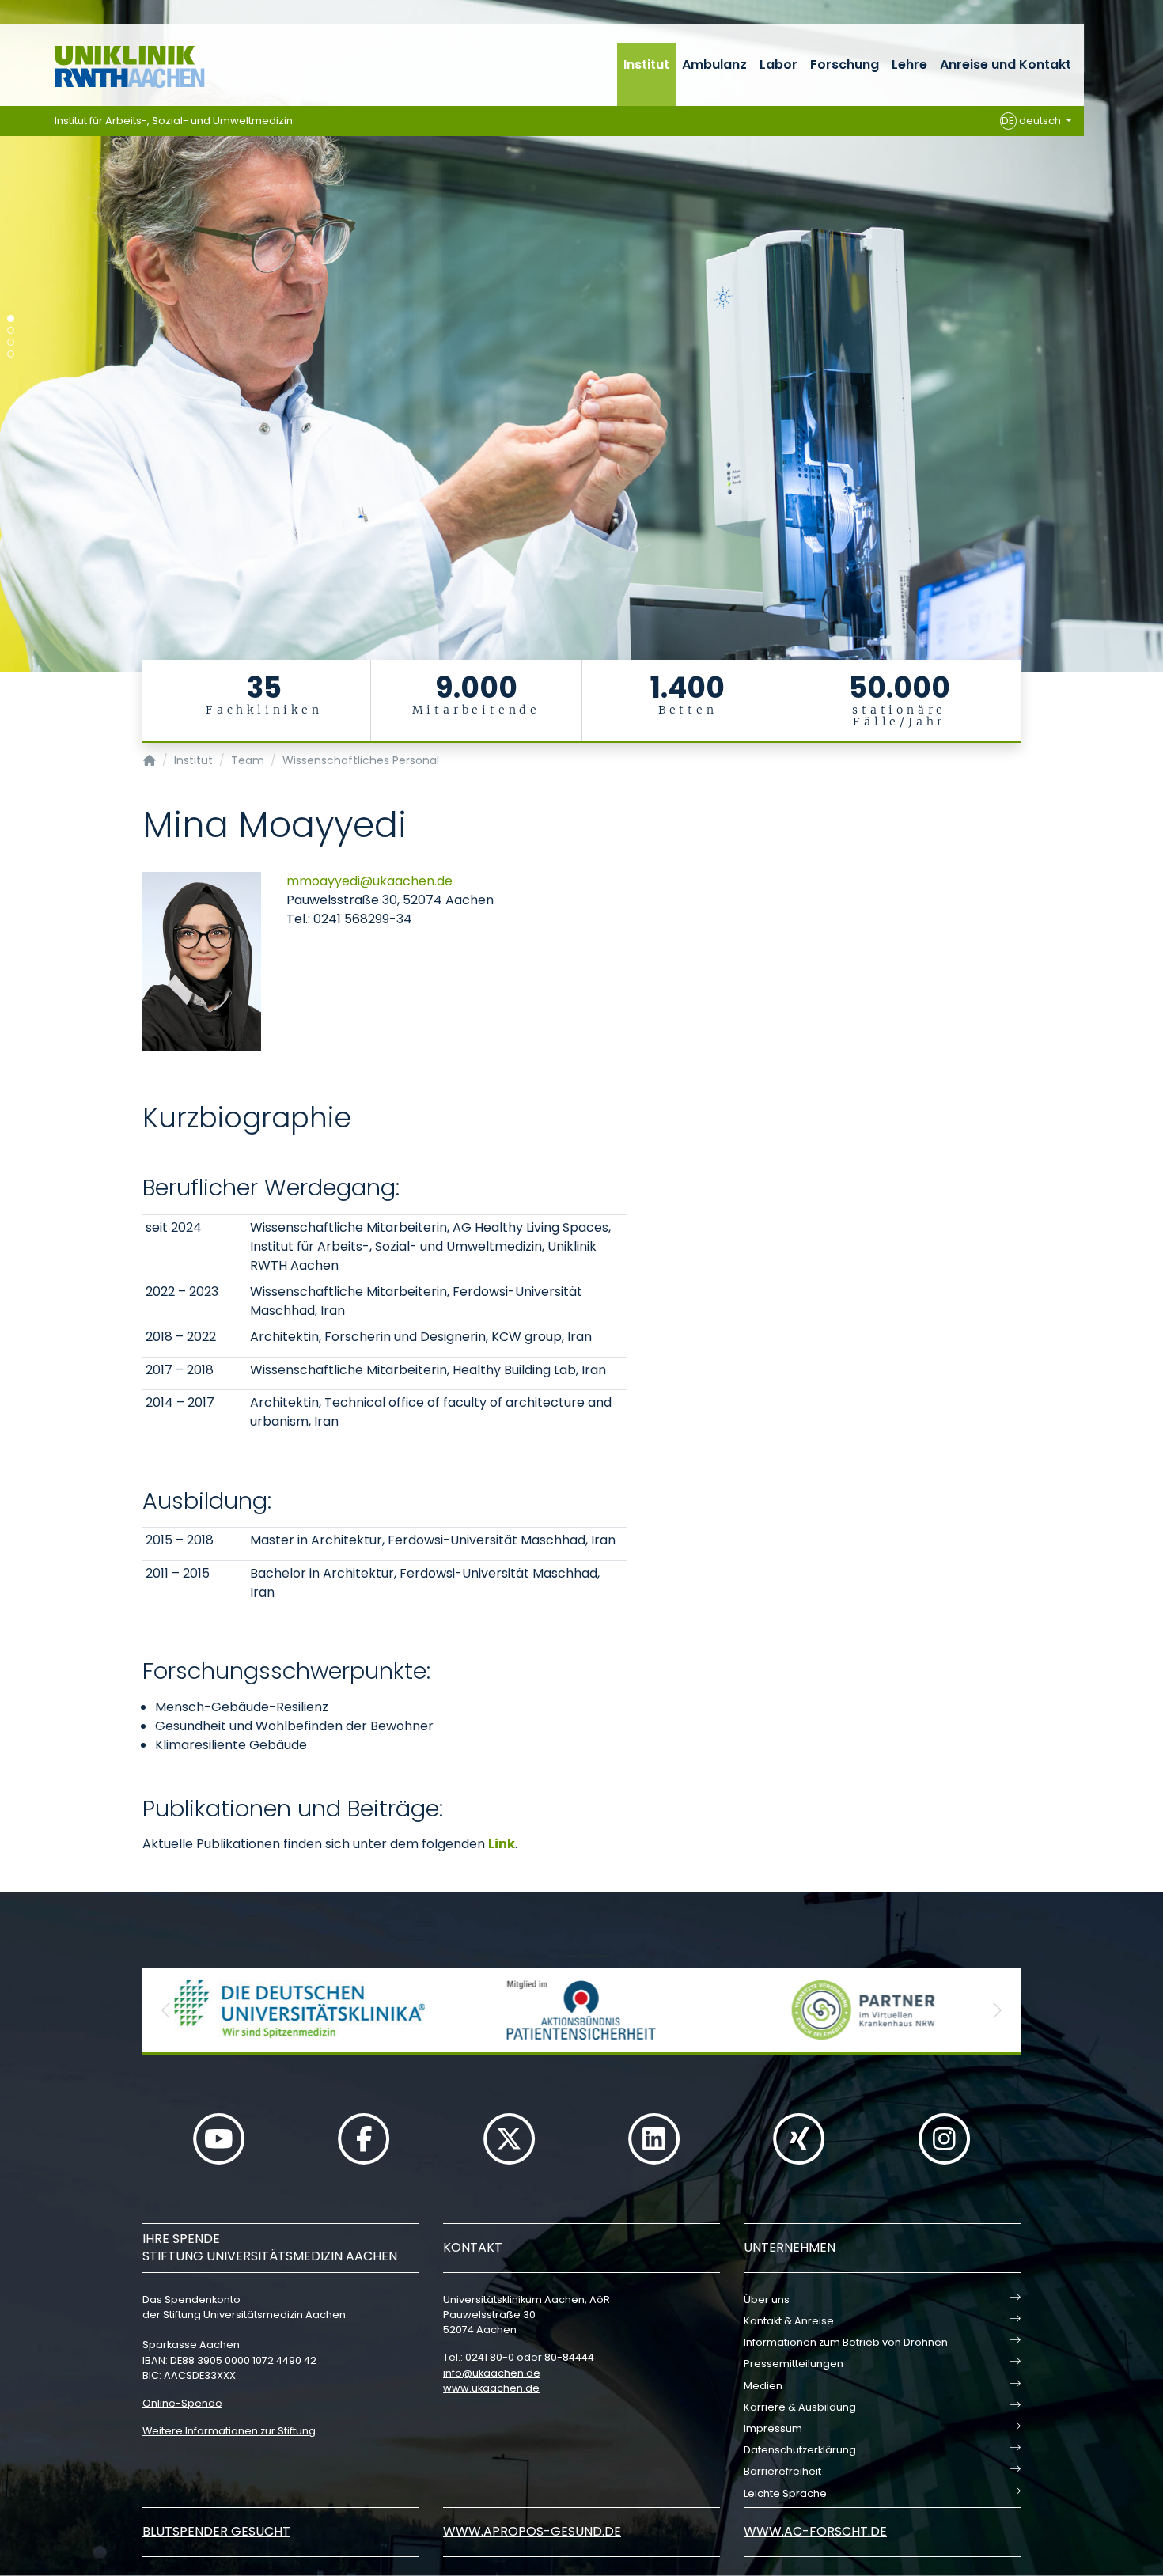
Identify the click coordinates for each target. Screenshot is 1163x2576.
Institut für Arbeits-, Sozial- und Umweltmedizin (174, 121)
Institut (646, 64)
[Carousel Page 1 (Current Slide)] (11, 318)
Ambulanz (714, 64)
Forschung (845, 64)
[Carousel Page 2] (11, 330)
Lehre (909, 64)
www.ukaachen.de (491, 2388)
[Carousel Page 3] (11, 342)
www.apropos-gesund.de (532, 2531)
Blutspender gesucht (216, 2531)
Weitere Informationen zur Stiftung (229, 2431)
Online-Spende (182, 2403)
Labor (778, 64)
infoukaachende (492, 2373)
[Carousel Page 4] (11, 354)
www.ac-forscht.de (815, 2531)
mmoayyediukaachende (369, 881)
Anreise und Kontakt (1006, 64)
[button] (166, 2010)
